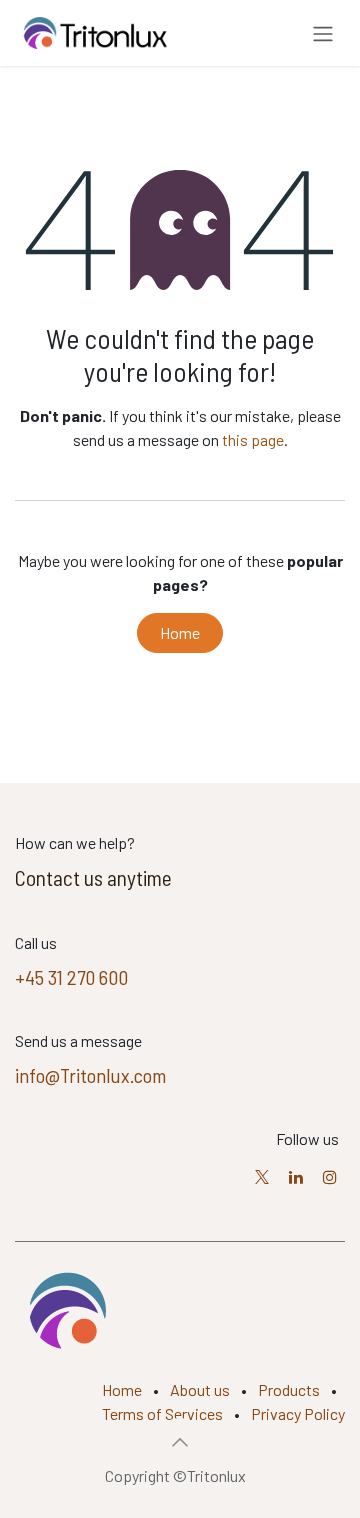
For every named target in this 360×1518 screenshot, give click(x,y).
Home (180, 632)
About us (200, 1389)
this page (253, 439)
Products (289, 1389)
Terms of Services (162, 1413)
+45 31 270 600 (71, 977)
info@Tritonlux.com (90, 1075)
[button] (180, 1442)
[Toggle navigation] (323, 33)
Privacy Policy (298, 1413)
